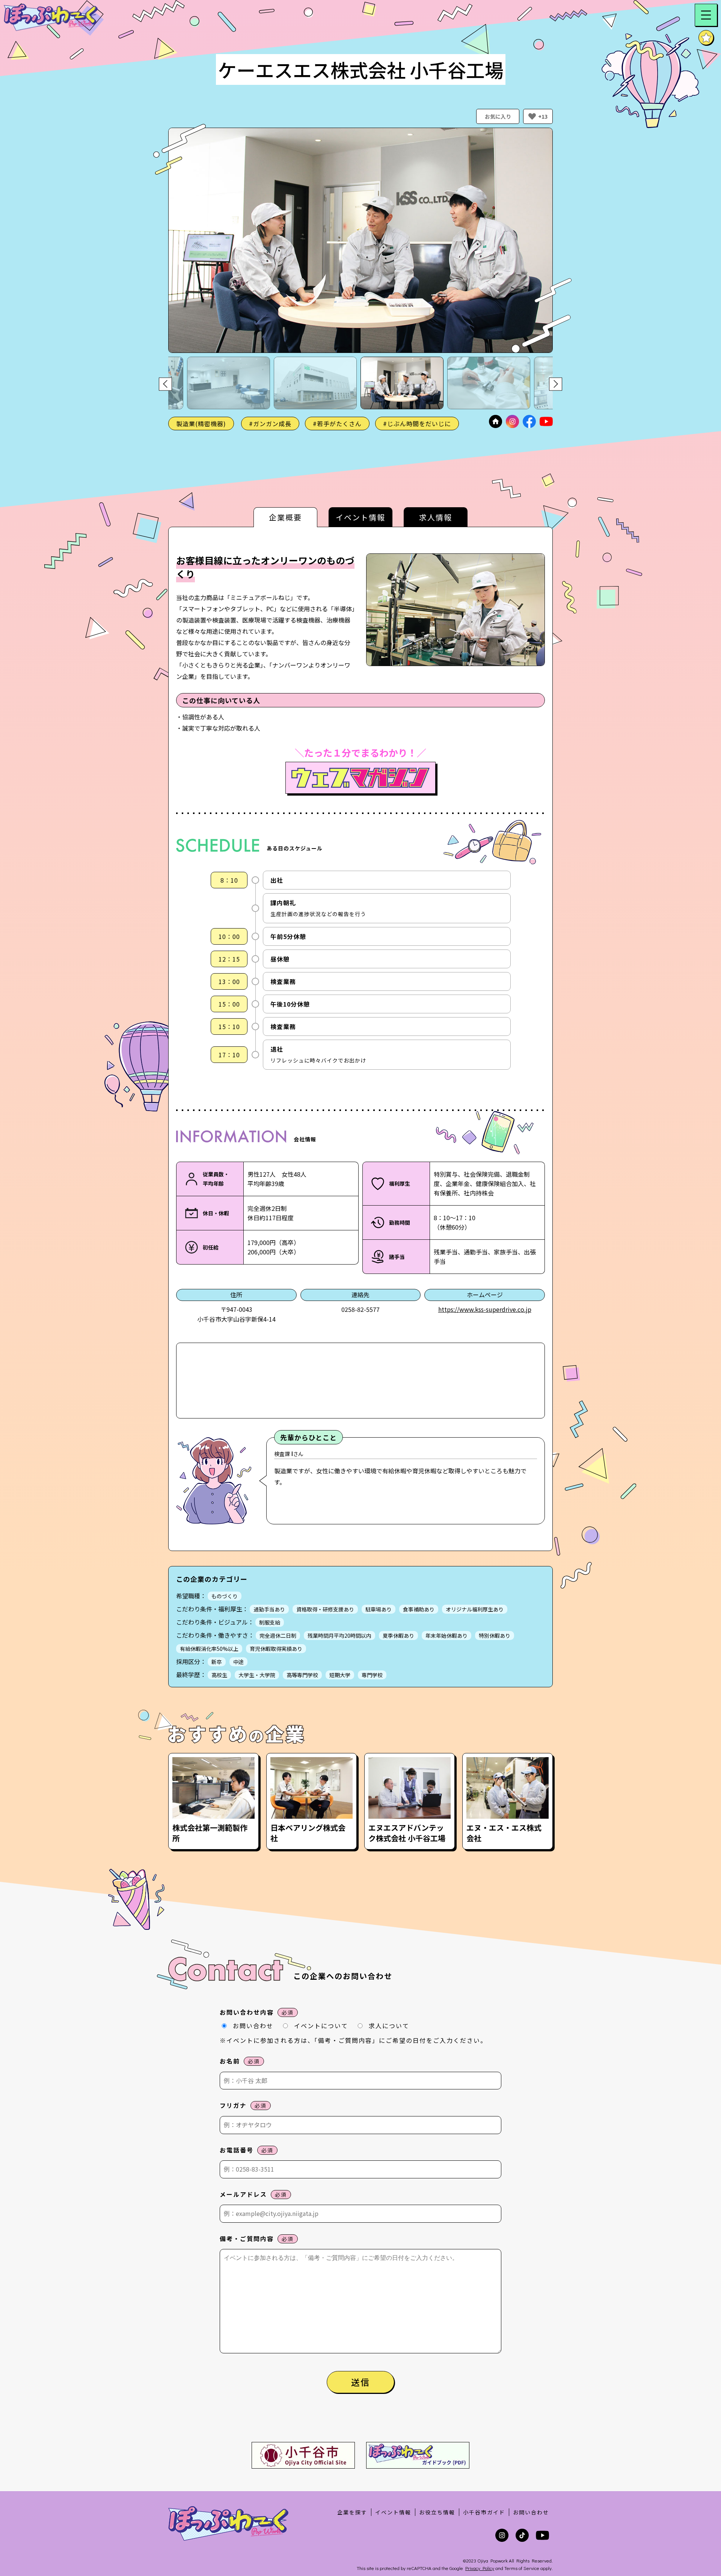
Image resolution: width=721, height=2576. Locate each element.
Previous (165, 384)
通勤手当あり (269, 1609)
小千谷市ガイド (484, 2512)
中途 (238, 1662)
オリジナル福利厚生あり (475, 1609)
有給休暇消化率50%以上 (209, 1649)
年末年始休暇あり (446, 1635)
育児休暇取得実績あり (276, 1649)
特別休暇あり (495, 1635)
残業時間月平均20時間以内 (339, 1635)
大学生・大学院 (257, 1675)
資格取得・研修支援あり (325, 1609)
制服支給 (270, 1622)
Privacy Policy (480, 2568)
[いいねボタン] (532, 116)
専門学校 (372, 1675)
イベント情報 (393, 2512)
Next (556, 384)
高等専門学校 (302, 1675)
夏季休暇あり (398, 1635)
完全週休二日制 (278, 1635)
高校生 (219, 1675)
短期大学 (340, 1675)
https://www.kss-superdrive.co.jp (485, 1309)
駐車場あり (379, 1609)
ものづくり (225, 1596)
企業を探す (352, 2512)
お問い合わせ (531, 2512)
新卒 (217, 1662)
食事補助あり (419, 1609)
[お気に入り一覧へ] (706, 38)
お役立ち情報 (437, 2512)
